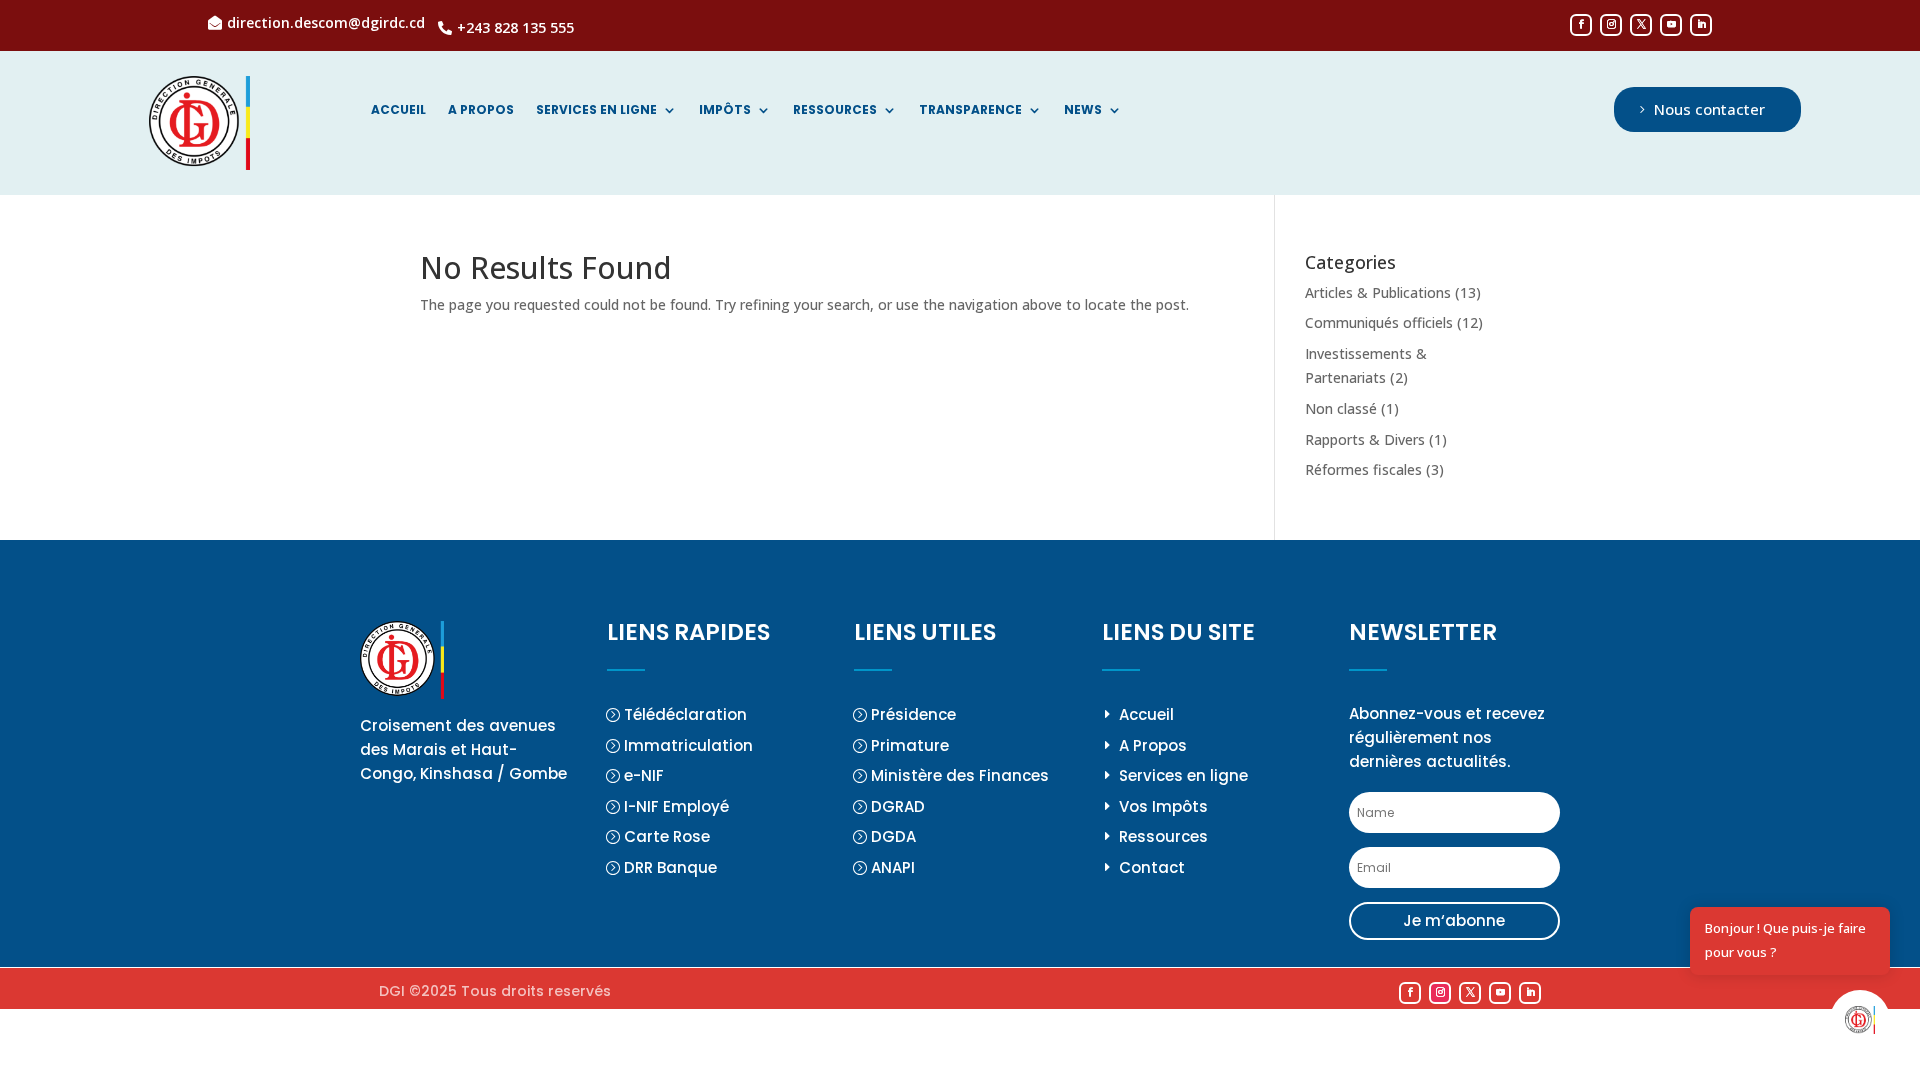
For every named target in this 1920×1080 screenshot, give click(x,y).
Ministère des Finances (960, 775)
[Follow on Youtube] (1671, 25)
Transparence (970, 110)
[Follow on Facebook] (1581, 25)
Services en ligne (596, 110)
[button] (1860, 1020)
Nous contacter (1709, 109)
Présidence (913, 714)
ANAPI (893, 867)
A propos (481, 110)
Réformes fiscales (1363, 469)
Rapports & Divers (1365, 439)
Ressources (835, 110)
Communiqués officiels (1379, 322)
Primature (910, 745)
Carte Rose (667, 836)
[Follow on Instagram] (1611, 25)
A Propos (1153, 745)
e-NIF (644, 775)
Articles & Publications (1378, 292)
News (1083, 110)
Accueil (398, 110)
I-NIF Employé (676, 806)
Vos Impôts (1163, 806)
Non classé (1341, 408)
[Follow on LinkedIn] (1701, 25)
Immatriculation (688, 745)
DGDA (893, 836)
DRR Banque (670, 867)
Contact (1152, 867)
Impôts (725, 110)
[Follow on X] (1641, 25)
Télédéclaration (685, 714)
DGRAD (898, 806)
